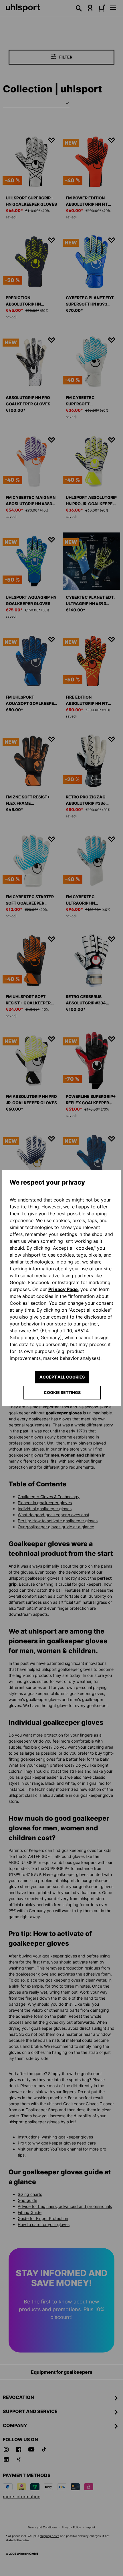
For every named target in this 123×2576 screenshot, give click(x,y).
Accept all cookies (62, 1377)
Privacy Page (63, 1289)
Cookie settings (62, 1392)
